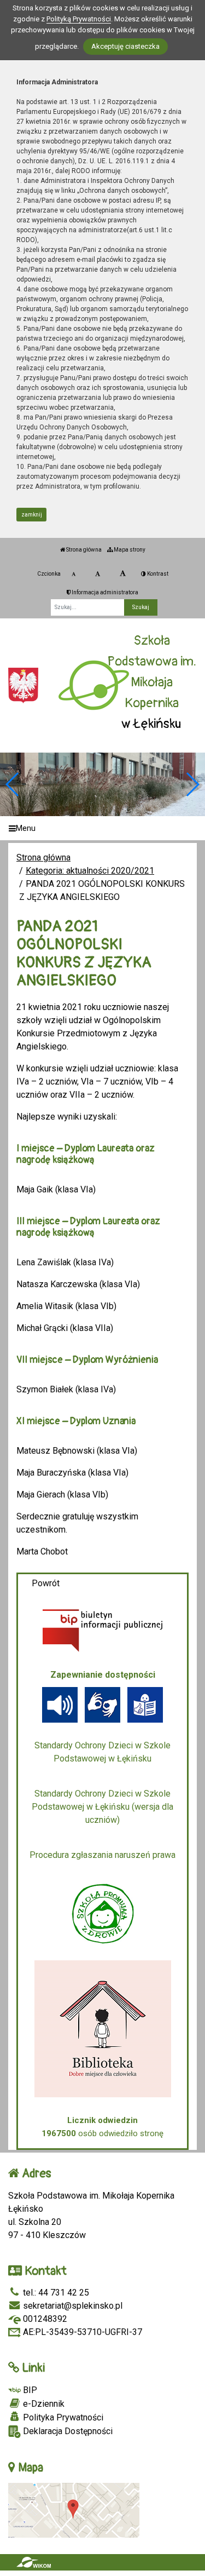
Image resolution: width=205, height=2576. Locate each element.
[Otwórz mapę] (74, 2509)
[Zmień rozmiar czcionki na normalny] (74, 574)
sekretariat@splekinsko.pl (72, 2306)
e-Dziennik (43, 2404)
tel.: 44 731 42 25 (55, 2293)
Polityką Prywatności (79, 19)
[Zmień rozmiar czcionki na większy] (98, 574)
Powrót (46, 1583)
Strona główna (83, 550)
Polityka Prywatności (62, 2417)
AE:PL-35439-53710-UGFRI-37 (81, 2332)
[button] (192, 784)
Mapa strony (129, 550)
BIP (29, 2390)
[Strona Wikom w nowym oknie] (34, 2562)
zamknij (32, 515)
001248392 (44, 2319)
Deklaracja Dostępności (67, 2431)
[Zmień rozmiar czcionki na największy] (123, 574)
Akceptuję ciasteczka (125, 46)
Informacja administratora (104, 592)
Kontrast (157, 574)
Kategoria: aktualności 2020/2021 (90, 871)
